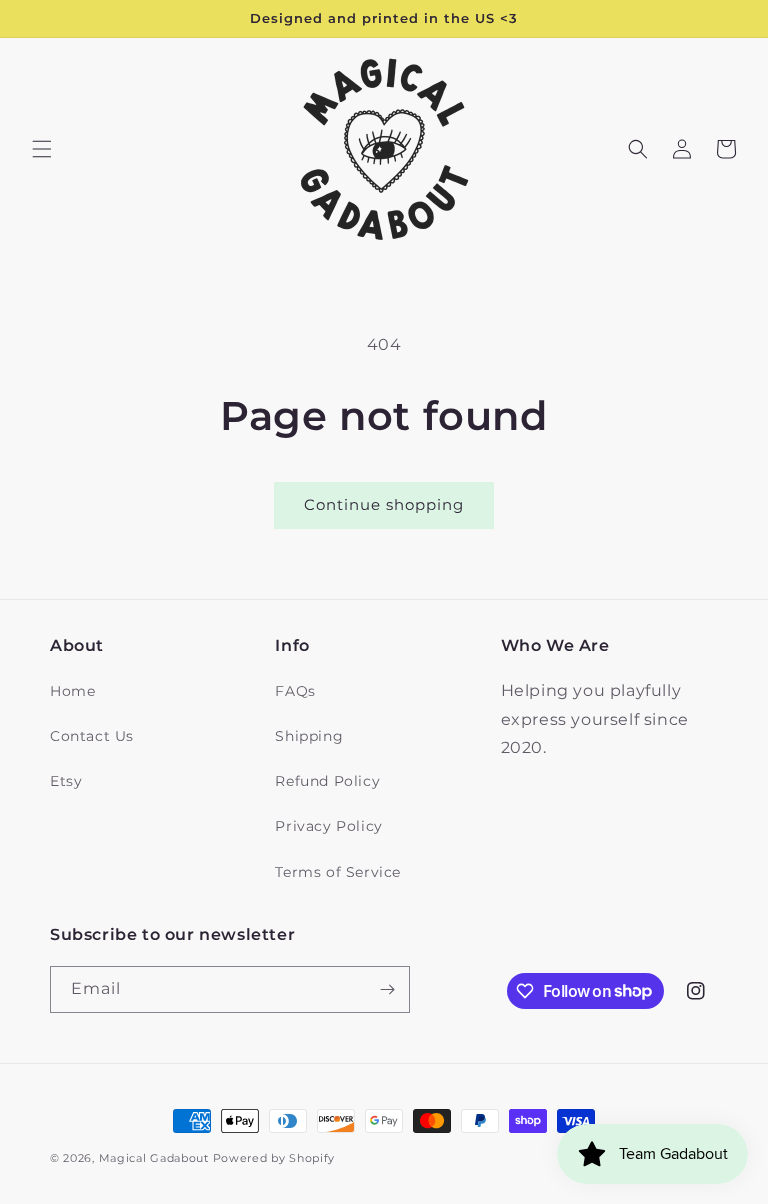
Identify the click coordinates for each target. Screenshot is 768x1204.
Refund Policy (327, 781)
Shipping (309, 736)
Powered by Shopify (274, 1158)
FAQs (295, 691)
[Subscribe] (387, 989)
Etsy (66, 781)
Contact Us (92, 736)
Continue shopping (384, 504)
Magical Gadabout (154, 1158)
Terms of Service (338, 872)
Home (72, 691)
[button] (42, 149)
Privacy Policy (328, 826)
